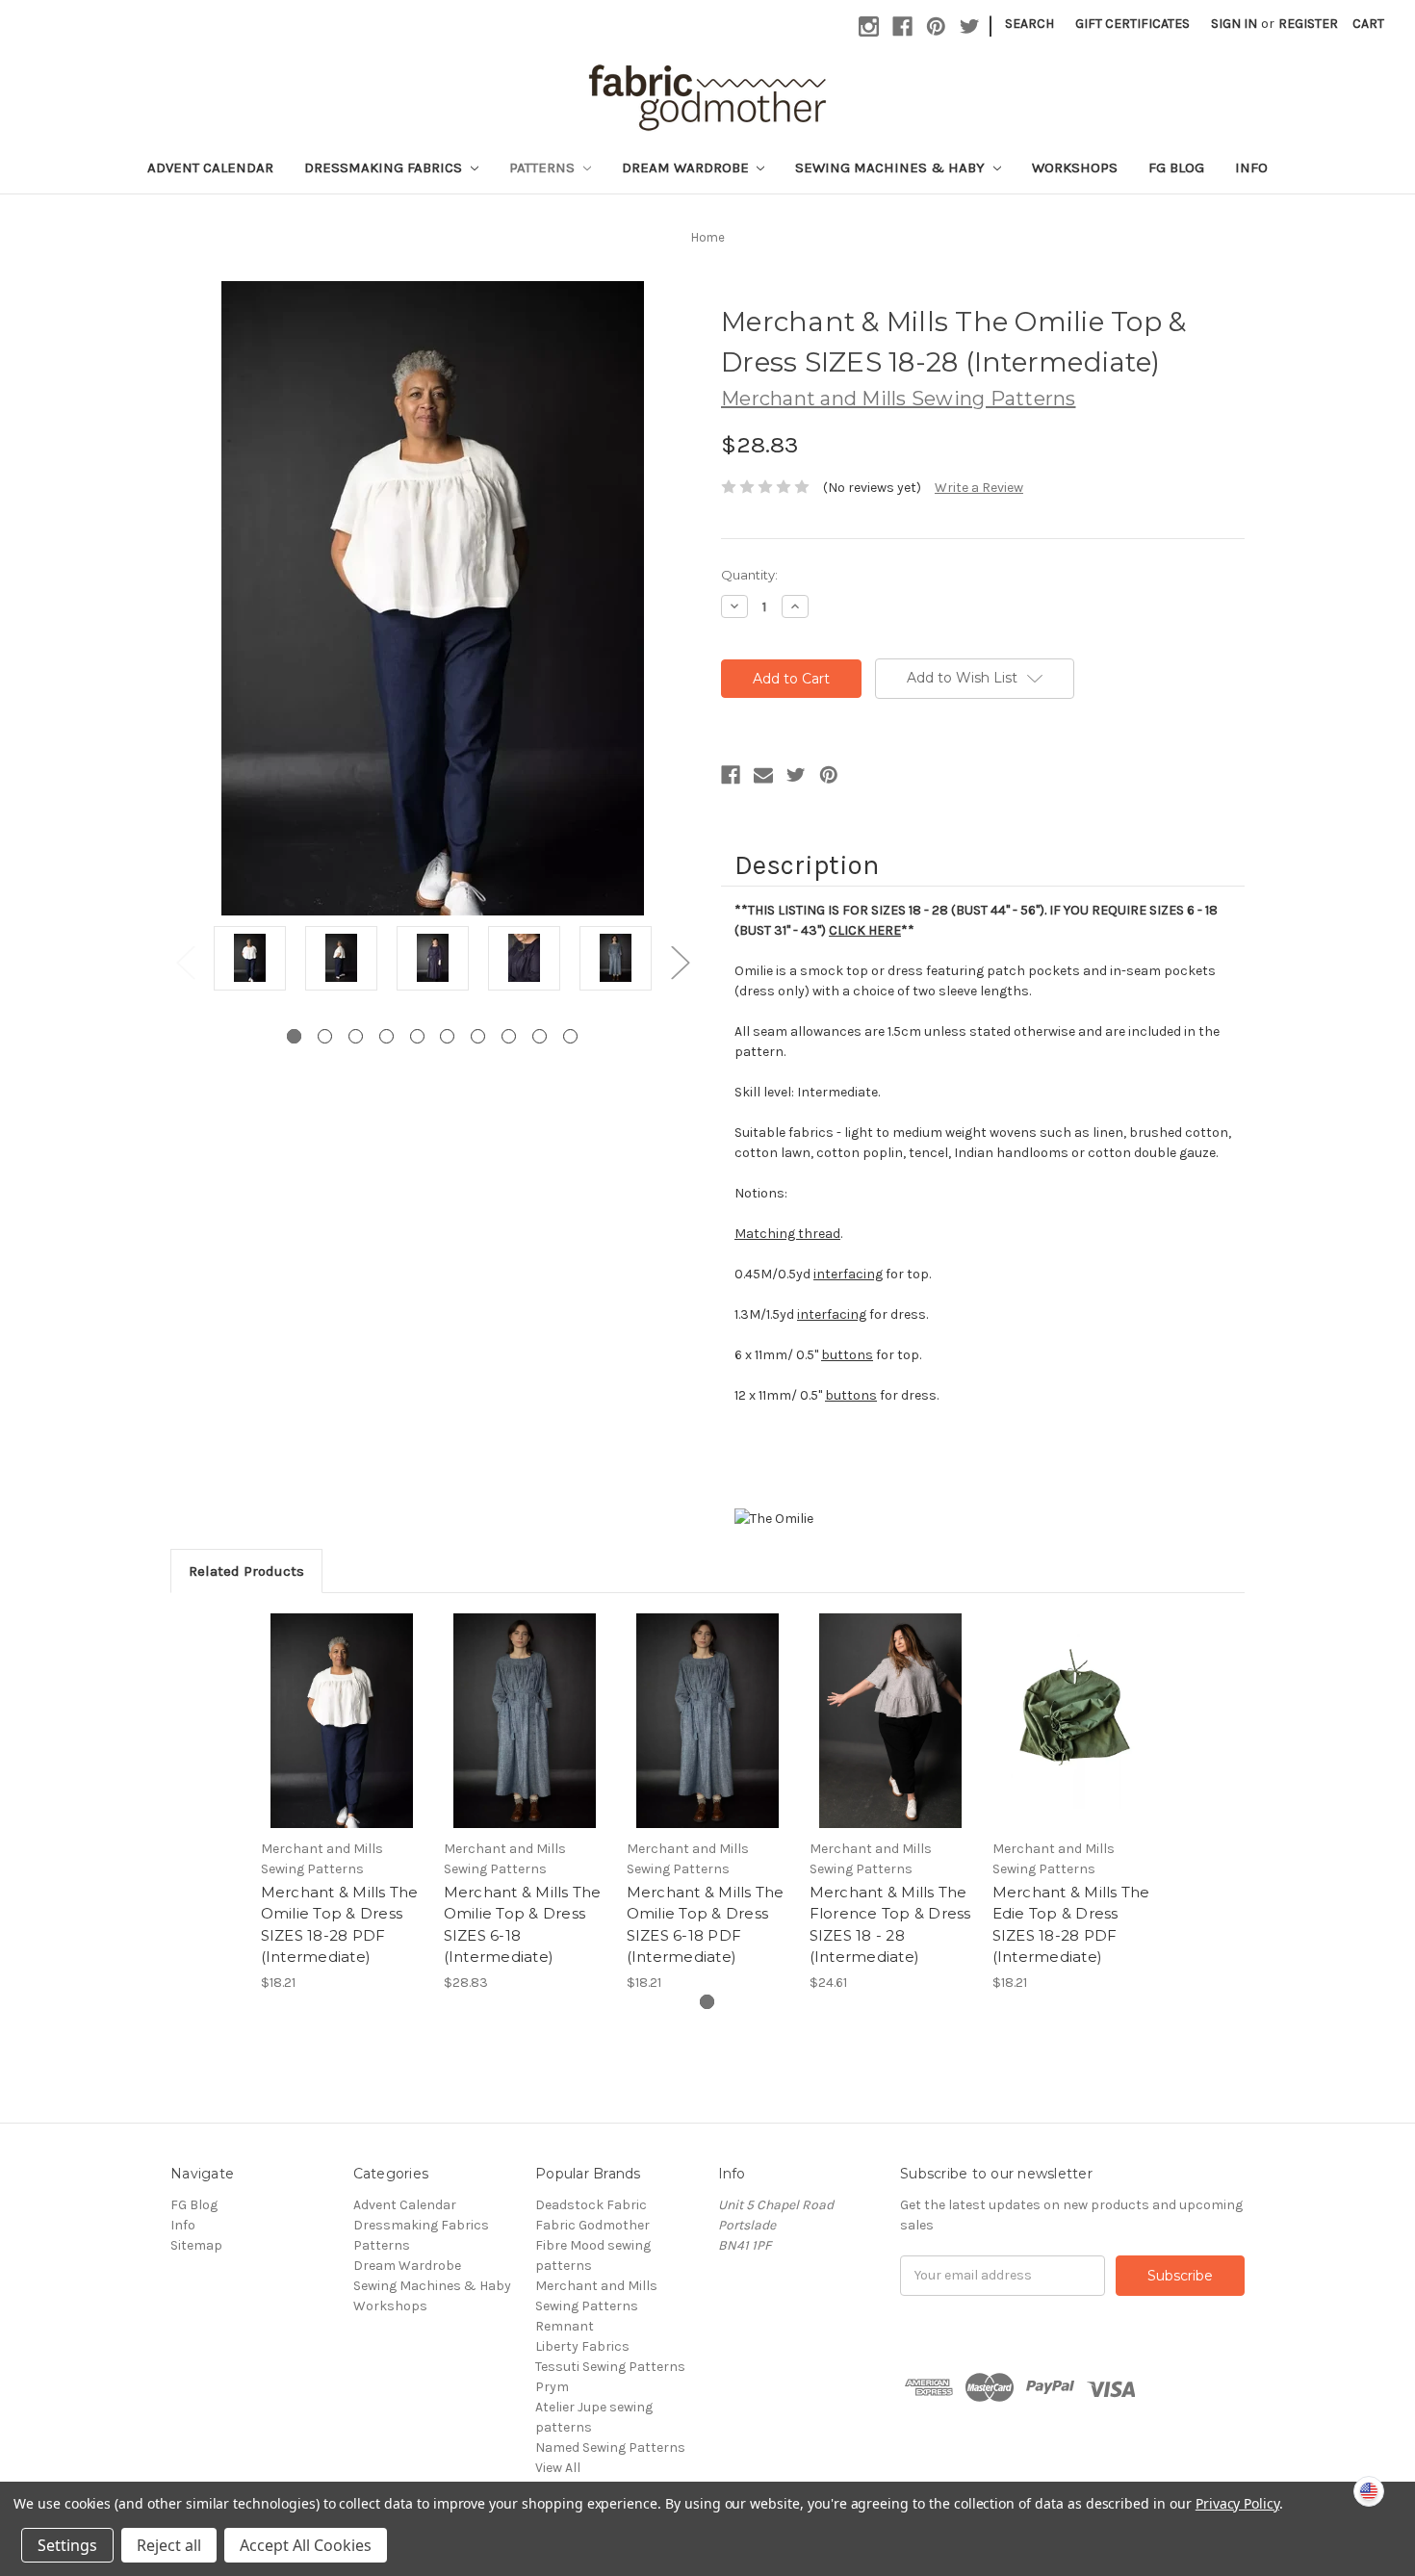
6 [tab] (447, 1036)
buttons (847, 1355)
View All (558, 2468)
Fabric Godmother (592, 2225)
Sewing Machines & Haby (892, 167)
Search (1029, 24)
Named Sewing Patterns (610, 2447)
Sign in (1234, 24)
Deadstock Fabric (591, 2205)
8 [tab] (509, 1036)
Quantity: (749, 575)
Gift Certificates (1132, 24)
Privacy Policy (1237, 2503)
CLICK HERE (865, 930)
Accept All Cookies (306, 2545)
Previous (185, 962)
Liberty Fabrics (582, 2346)
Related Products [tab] (246, 1571)
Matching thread (787, 1234)
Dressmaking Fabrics (385, 167)
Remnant (565, 2326)
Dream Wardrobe (687, 167)
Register (1308, 24)
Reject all (169, 2545)
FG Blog (1176, 167)
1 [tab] (294, 1036)
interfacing (848, 1274)
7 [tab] (478, 1036)
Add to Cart (342, 1738)
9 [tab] (540, 1036)
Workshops (1075, 167)
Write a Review (979, 488)
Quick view (342, 1704)
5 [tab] (417, 1036)
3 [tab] (356, 1036)
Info (1251, 167)
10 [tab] (570, 1036)
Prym (552, 2387)
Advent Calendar (210, 167)
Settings (67, 2545)
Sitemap (196, 2245)
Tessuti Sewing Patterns (610, 2367)
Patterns (544, 167)
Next (680, 962)
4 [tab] (386, 1036)
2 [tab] (325, 1036)
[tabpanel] (250, 961)
